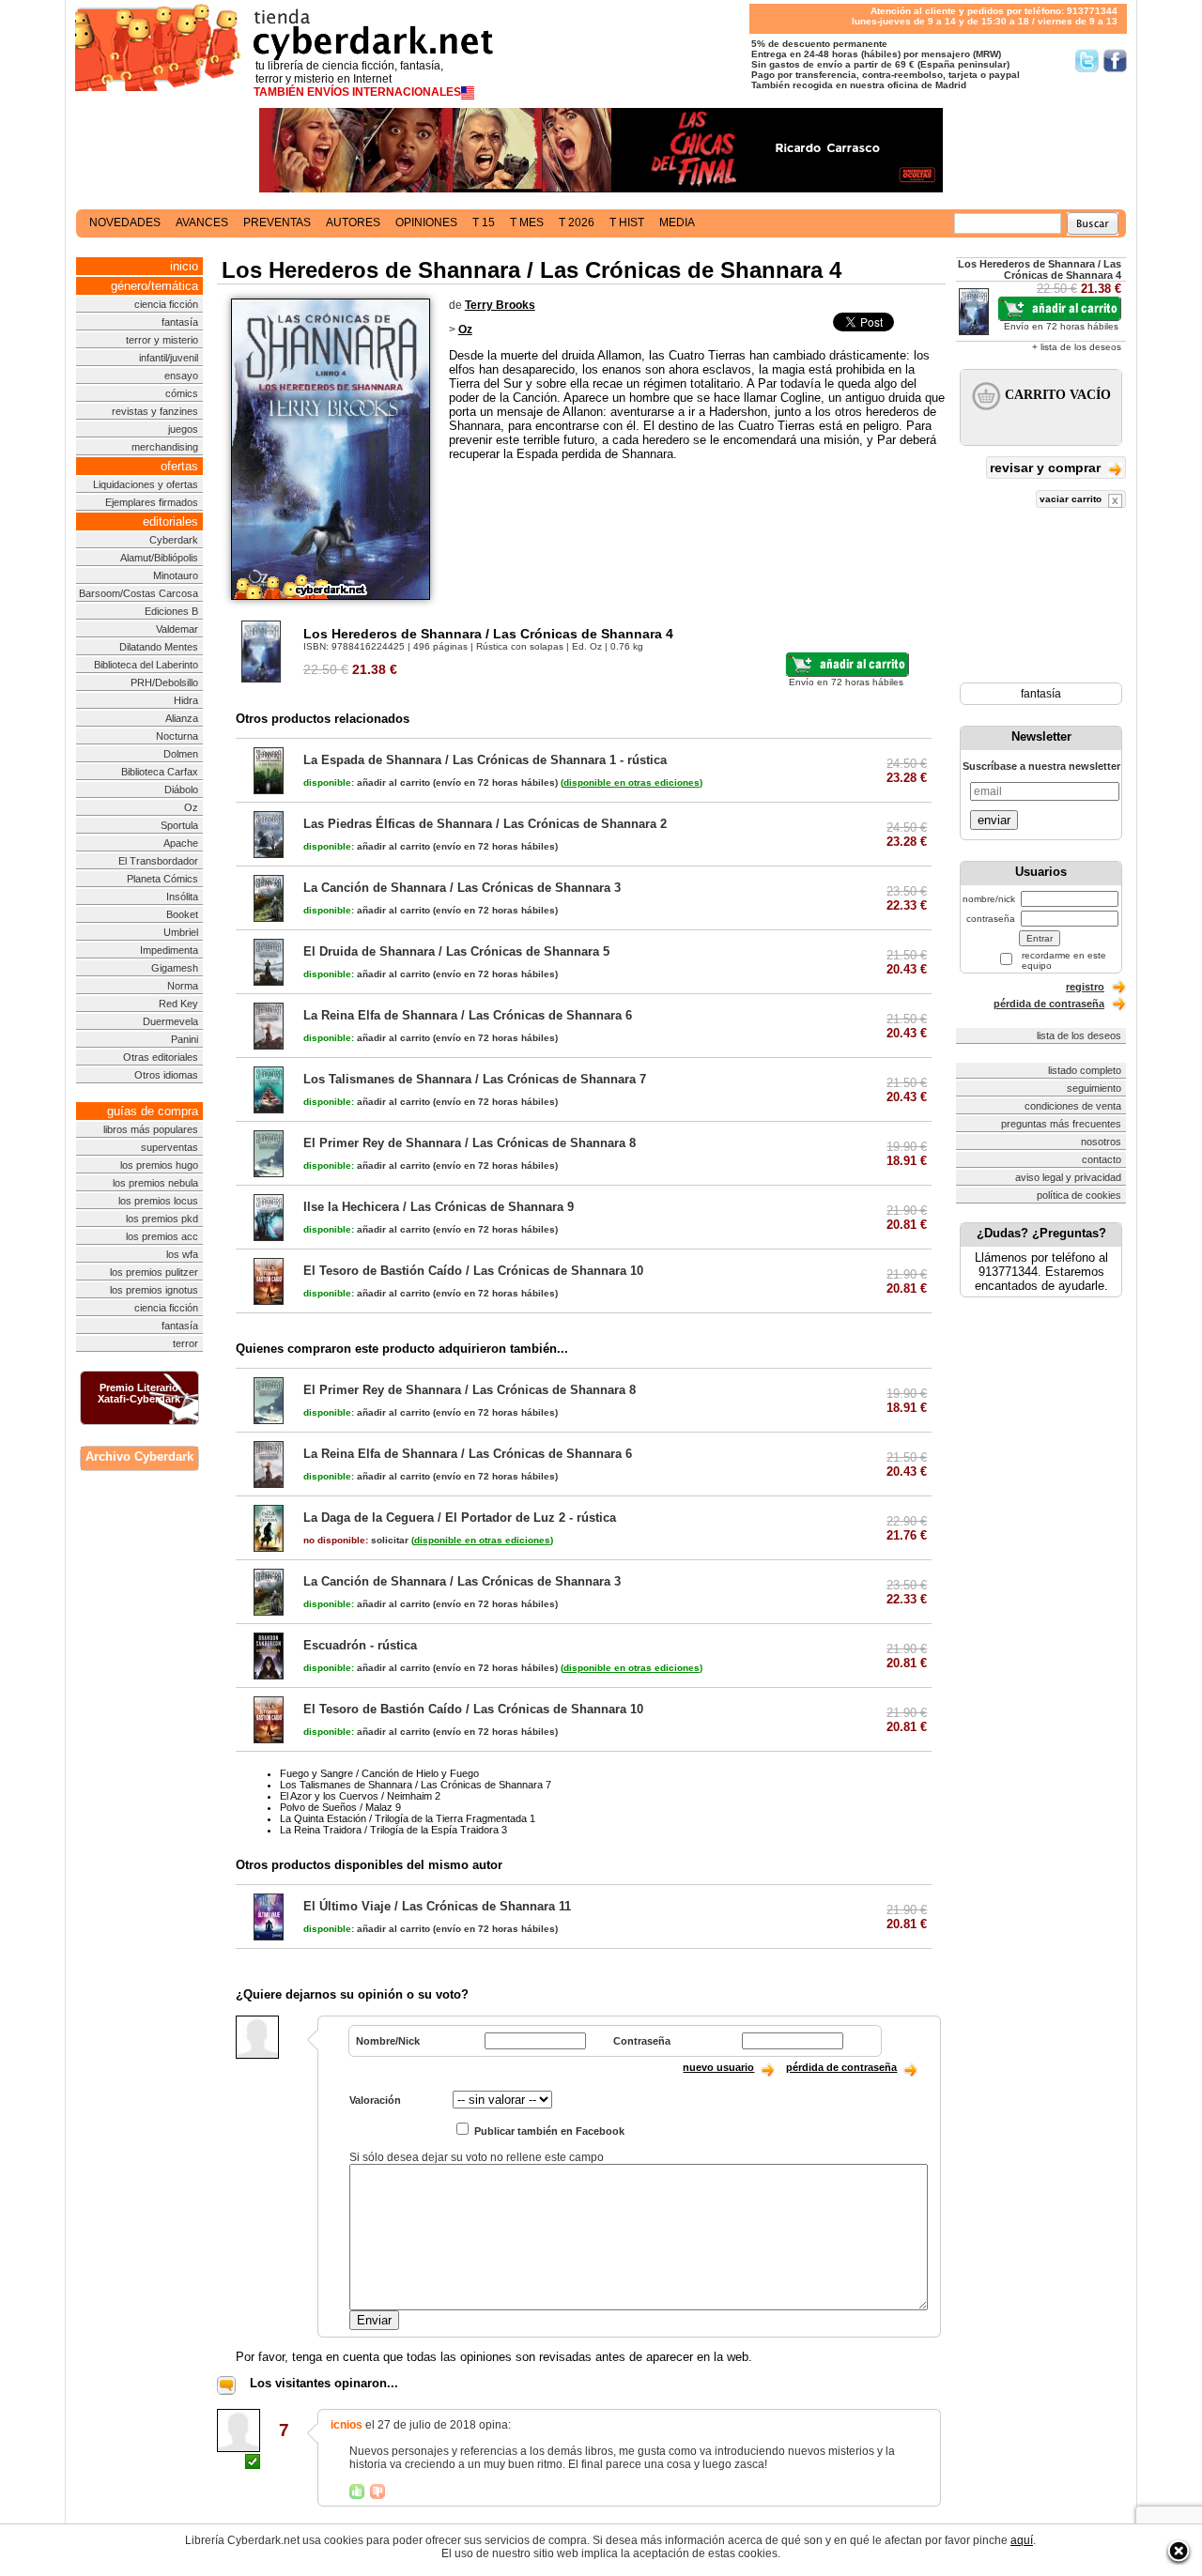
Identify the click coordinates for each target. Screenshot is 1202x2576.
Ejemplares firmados (152, 502)
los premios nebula (155, 1183)
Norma (183, 986)
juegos (183, 429)
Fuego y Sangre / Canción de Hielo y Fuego (379, 1773)
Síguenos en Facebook (1115, 61)
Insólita (182, 897)
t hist (627, 222)
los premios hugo (159, 1165)
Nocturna (177, 736)
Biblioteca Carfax (160, 772)
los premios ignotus (154, 1290)
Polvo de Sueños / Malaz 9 (340, 1807)
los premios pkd (162, 1219)
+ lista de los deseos (1077, 347)
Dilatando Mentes (159, 647)
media (677, 222)
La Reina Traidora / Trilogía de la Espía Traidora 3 (393, 1830)
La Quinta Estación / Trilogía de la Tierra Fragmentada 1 (408, 1818)
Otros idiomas (166, 1075)
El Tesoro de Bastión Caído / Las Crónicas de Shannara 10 (473, 1271)
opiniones (426, 222)
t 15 (484, 222)
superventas (170, 1147)
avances (202, 222)
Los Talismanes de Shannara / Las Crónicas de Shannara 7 (475, 1079)
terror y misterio (162, 340)
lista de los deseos (1079, 1035)
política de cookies (1079, 1195)
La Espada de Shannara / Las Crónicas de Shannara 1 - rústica (485, 760)
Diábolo (181, 790)
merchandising (165, 447)
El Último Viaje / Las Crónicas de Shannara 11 (437, 1906)
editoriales (170, 521)
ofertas (179, 466)
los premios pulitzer (154, 1272)
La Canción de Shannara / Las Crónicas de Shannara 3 (462, 888)
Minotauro (176, 575)
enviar (994, 820)
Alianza (182, 718)
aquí (1022, 2540)
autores (353, 222)
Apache (181, 843)
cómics (182, 393)
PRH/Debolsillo (164, 682)
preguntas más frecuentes (1061, 1124)
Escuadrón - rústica (360, 1645)
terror (185, 1343)
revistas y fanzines (155, 411)
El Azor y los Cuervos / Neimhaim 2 (360, 1796)
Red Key (178, 1004)
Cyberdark (174, 540)
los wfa (182, 1254)
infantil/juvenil (169, 358)
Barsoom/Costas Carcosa (139, 593)
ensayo (181, 376)
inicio (184, 266)
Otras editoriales (161, 1057)
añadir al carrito (367, 782)
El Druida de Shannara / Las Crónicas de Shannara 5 (456, 951)
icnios (347, 2425)
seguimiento (1094, 1088)
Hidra (186, 700)
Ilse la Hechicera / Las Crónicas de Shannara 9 (439, 1207)
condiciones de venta (1073, 1106)
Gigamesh (175, 968)
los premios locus (158, 1201)
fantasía (180, 322)
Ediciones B (171, 611)
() (632, 782)
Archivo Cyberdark (139, 1457)
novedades (125, 222)
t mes (527, 222)
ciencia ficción (166, 304)
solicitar (356, 1540)
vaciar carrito (1072, 499)
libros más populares (151, 1129)
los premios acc (162, 1236)
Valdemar (177, 629)
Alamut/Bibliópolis (159, 558)
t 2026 (577, 222)
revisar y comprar (1047, 468)
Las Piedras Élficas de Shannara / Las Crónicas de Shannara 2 (485, 824)
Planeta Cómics (162, 879)
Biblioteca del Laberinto (146, 665)
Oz (191, 807)
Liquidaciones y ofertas (146, 484)
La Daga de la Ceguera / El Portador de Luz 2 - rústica (460, 1518)
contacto (1102, 1159)
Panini (185, 1039)
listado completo (1085, 1070)
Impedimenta (169, 950)
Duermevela (170, 1021)
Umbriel (181, 932)
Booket (182, 914)
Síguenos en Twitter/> (1087, 61)
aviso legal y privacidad (1068, 1177)
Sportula (179, 825)
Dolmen (181, 754)
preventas (277, 222)
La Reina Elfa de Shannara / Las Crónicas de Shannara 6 (468, 1015)
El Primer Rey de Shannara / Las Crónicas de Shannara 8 (470, 1143)
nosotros (1101, 1142)
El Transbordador (158, 861)
